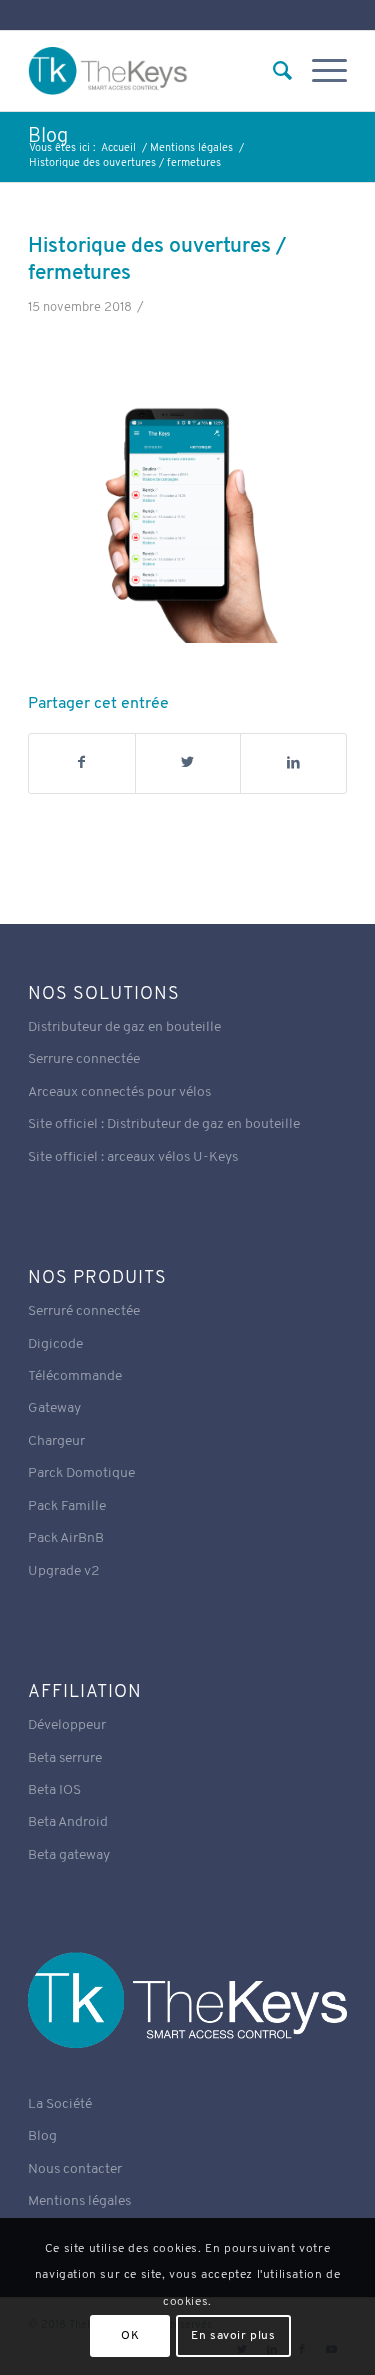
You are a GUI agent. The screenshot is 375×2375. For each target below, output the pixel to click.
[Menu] (319, 71)
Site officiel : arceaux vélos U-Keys (133, 1157)
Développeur (67, 1725)
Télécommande (75, 1376)
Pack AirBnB (66, 1538)
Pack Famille (67, 1506)
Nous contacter (75, 2169)
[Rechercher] (272, 71)
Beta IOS (54, 1790)
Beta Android (68, 1822)
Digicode (55, 1344)
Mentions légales (79, 2201)
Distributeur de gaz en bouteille (124, 1027)
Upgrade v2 (64, 1571)
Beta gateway (69, 1855)
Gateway (54, 1408)
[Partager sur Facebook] (82, 763)
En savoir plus (233, 2336)
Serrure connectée (84, 1059)
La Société (60, 2104)
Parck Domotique (81, 1473)
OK (130, 2336)
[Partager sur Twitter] (188, 763)
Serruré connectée (84, 1311)
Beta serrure (65, 1758)
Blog (48, 137)
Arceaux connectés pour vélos (119, 1092)
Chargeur (56, 1441)
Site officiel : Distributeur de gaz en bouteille (164, 1124)
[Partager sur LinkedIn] (293, 763)
